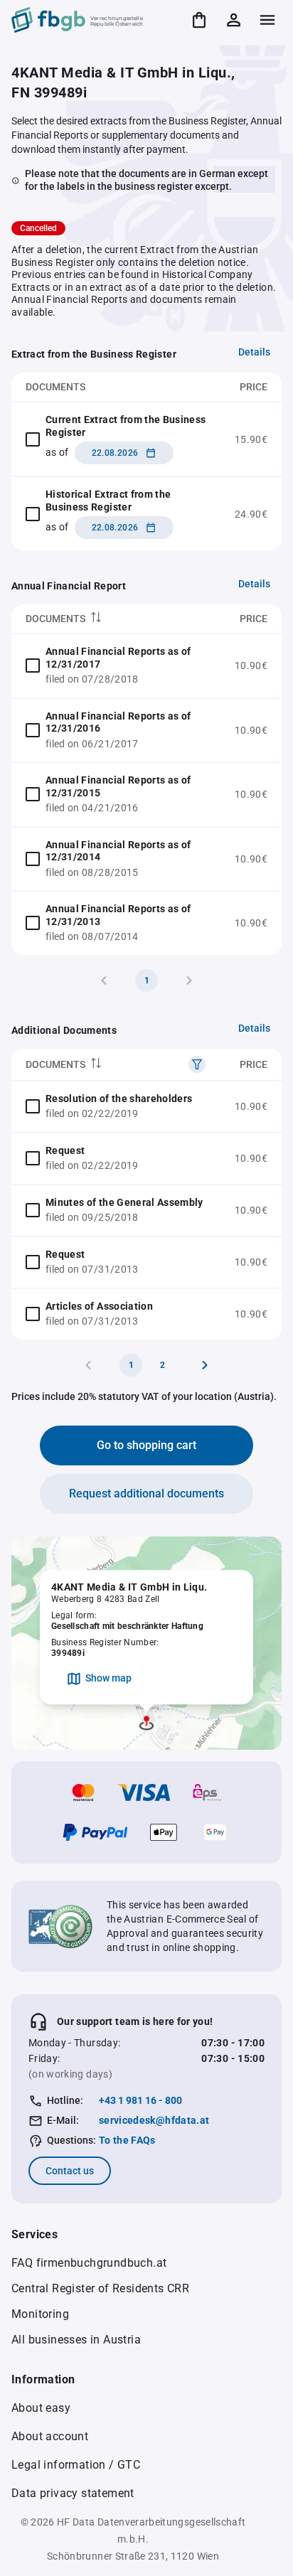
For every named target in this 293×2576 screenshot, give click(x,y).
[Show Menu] (267, 20)
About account (50, 2436)
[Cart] (199, 20)
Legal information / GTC (76, 2465)
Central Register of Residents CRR (100, 2288)
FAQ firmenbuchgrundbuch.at (89, 2263)
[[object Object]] (197, 1064)
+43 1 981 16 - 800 (140, 2100)
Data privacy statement (73, 2493)
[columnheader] (116, 619)
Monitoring (40, 2314)
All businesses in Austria (76, 2340)
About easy (41, 2408)
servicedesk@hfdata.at (154, 2120)
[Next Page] (205, 1365)
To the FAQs (127, 2140)
